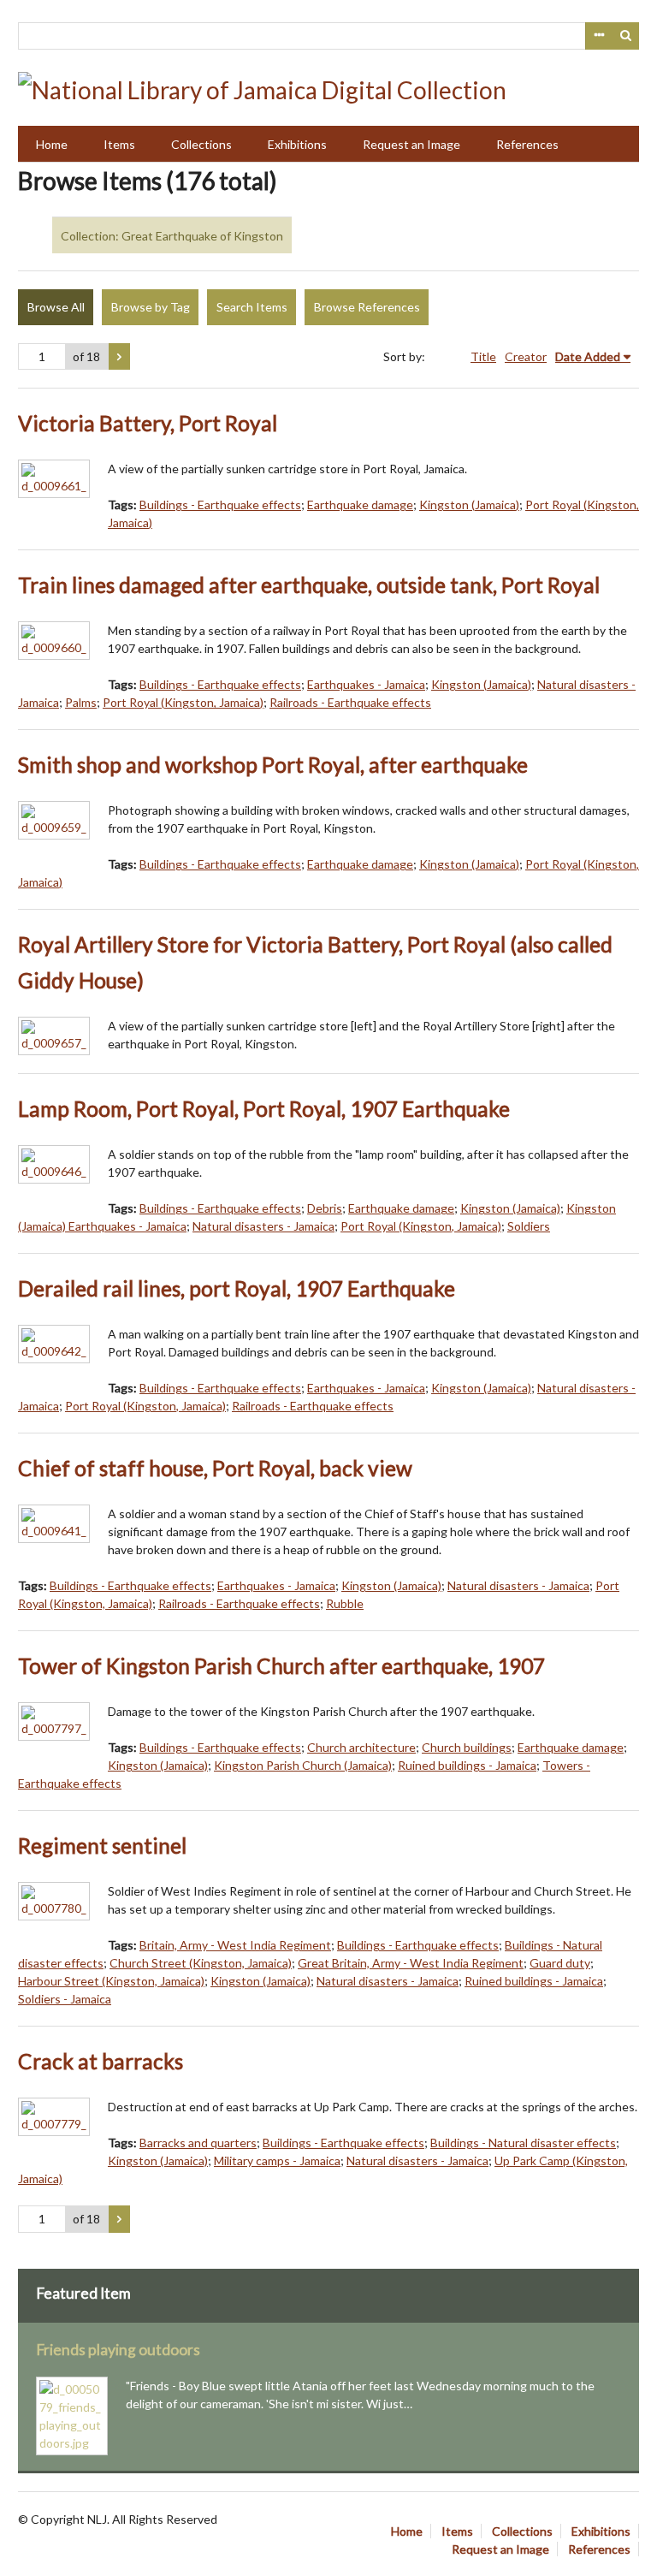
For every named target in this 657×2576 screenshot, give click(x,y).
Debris (325, 1208)
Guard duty (560, 1963)
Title (483, 356)
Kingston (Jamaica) (469, 505)
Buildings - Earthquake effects (220, 505)
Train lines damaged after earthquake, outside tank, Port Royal (309, 585)
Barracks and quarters (198, 2143)
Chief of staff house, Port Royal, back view (215, 1468)
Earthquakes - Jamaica (366, 684)
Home (52, 144)
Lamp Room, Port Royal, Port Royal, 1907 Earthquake (264, 1109)
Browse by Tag (151, 307)
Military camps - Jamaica (277, 2161)
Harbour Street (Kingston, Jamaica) (111, 1981)
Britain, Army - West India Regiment (235, 1945)
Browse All (56, 307)
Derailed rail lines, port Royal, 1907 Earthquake (237, 1288)
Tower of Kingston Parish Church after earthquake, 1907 (281, 1666)
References (527, 144)
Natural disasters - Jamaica (263, 1226)
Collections (201, 144)
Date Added (588, 356)
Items (119, 144)
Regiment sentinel (102, 1846)
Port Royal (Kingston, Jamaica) (183, 702)
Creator (526, 356)
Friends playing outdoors (118, 2350)
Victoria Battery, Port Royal (148, 423)
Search (626, 36)
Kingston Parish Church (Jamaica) (303, 1765)
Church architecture (361, 1747)
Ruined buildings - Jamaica (467, 1765)
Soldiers (529, 1226)
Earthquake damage (360, 505)
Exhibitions (297, 144)
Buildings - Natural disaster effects (523, 2143)
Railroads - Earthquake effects (350, 702)
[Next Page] (119, 357)
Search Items (252, 307)
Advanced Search (599, 36)
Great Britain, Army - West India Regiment (411, 1963)
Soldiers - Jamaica (65, 1999)
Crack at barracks (101, 2061)
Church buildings (467, 1747)
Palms (81, 702)
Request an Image (411, 144)
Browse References (367, 307)
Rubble (345, 1603)
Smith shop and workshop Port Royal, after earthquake (273, 765)
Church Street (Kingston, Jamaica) (201, 1963)
